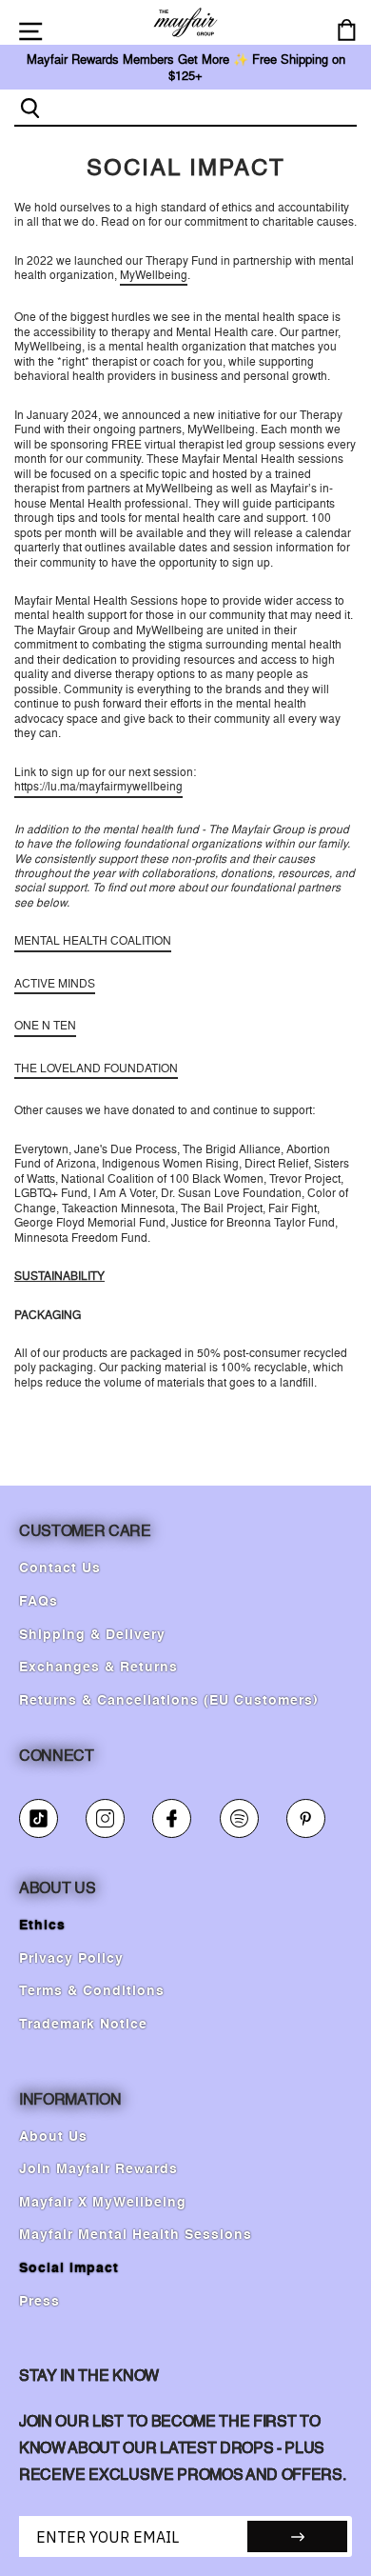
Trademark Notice (83, 2025)
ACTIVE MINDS (55, 984)
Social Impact (69, 2268)
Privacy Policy (71, 1959)
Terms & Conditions (92, 1991)
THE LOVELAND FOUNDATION (96, 1068)
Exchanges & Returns (98, 1667)
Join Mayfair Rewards (98, 2169)
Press (39, 2302)
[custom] (39, 1818)
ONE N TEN (45, 1026)
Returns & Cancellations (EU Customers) (169, 1701)
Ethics (42, 1926)
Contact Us (60, 1568)
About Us (53, 2137)
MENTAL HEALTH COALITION (93, 941)
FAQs (39, 1602)
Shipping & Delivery (92, 1635)
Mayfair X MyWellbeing (103, 2203)
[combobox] (201, 107)
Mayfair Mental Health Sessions (136, 2235)
